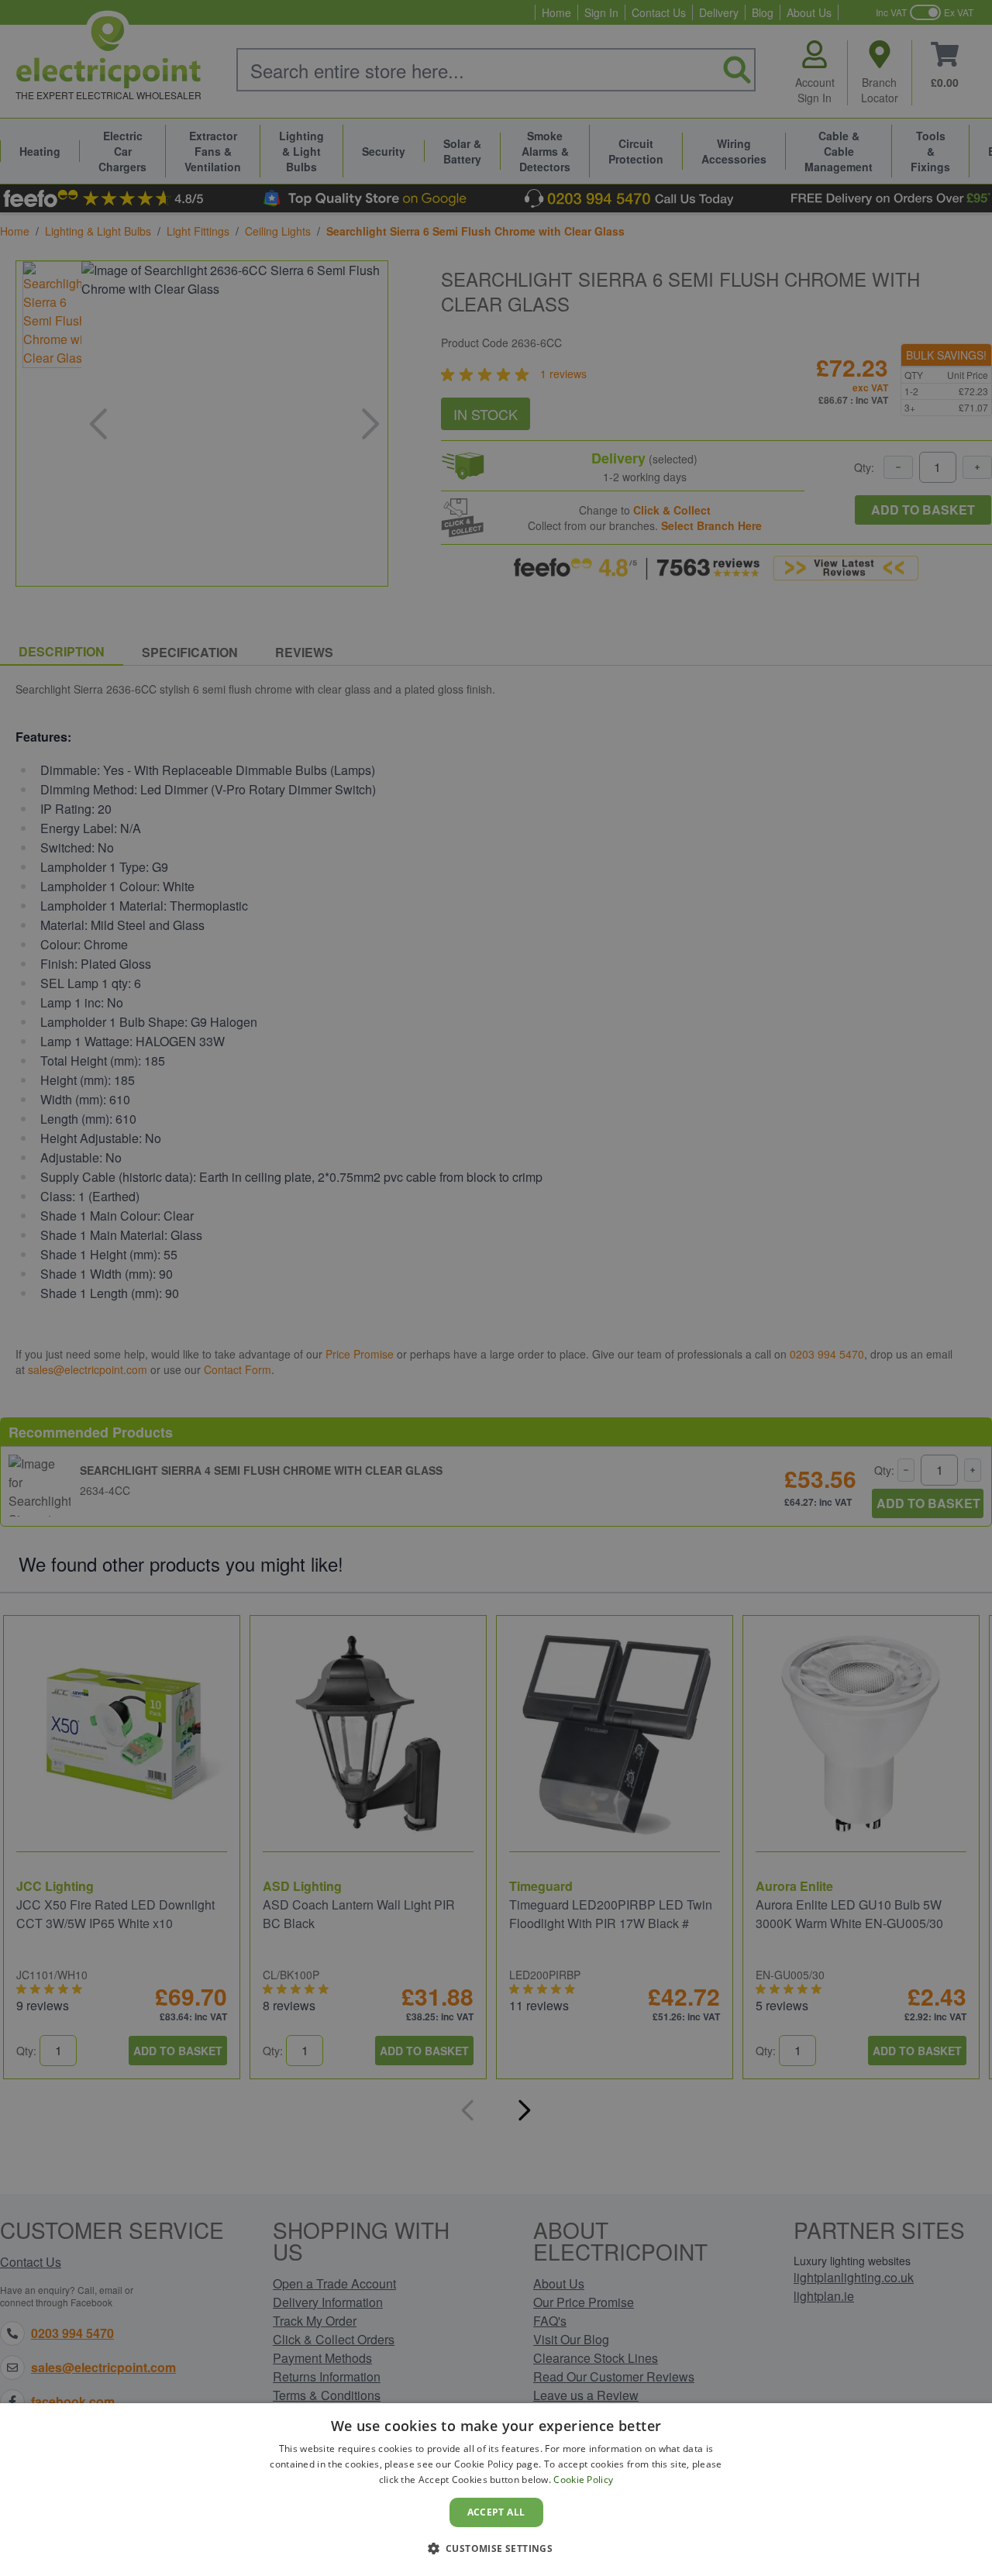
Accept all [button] (496, 2512)
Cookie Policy (583, 2480)
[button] (496, 2548)
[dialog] (496, 2490)
